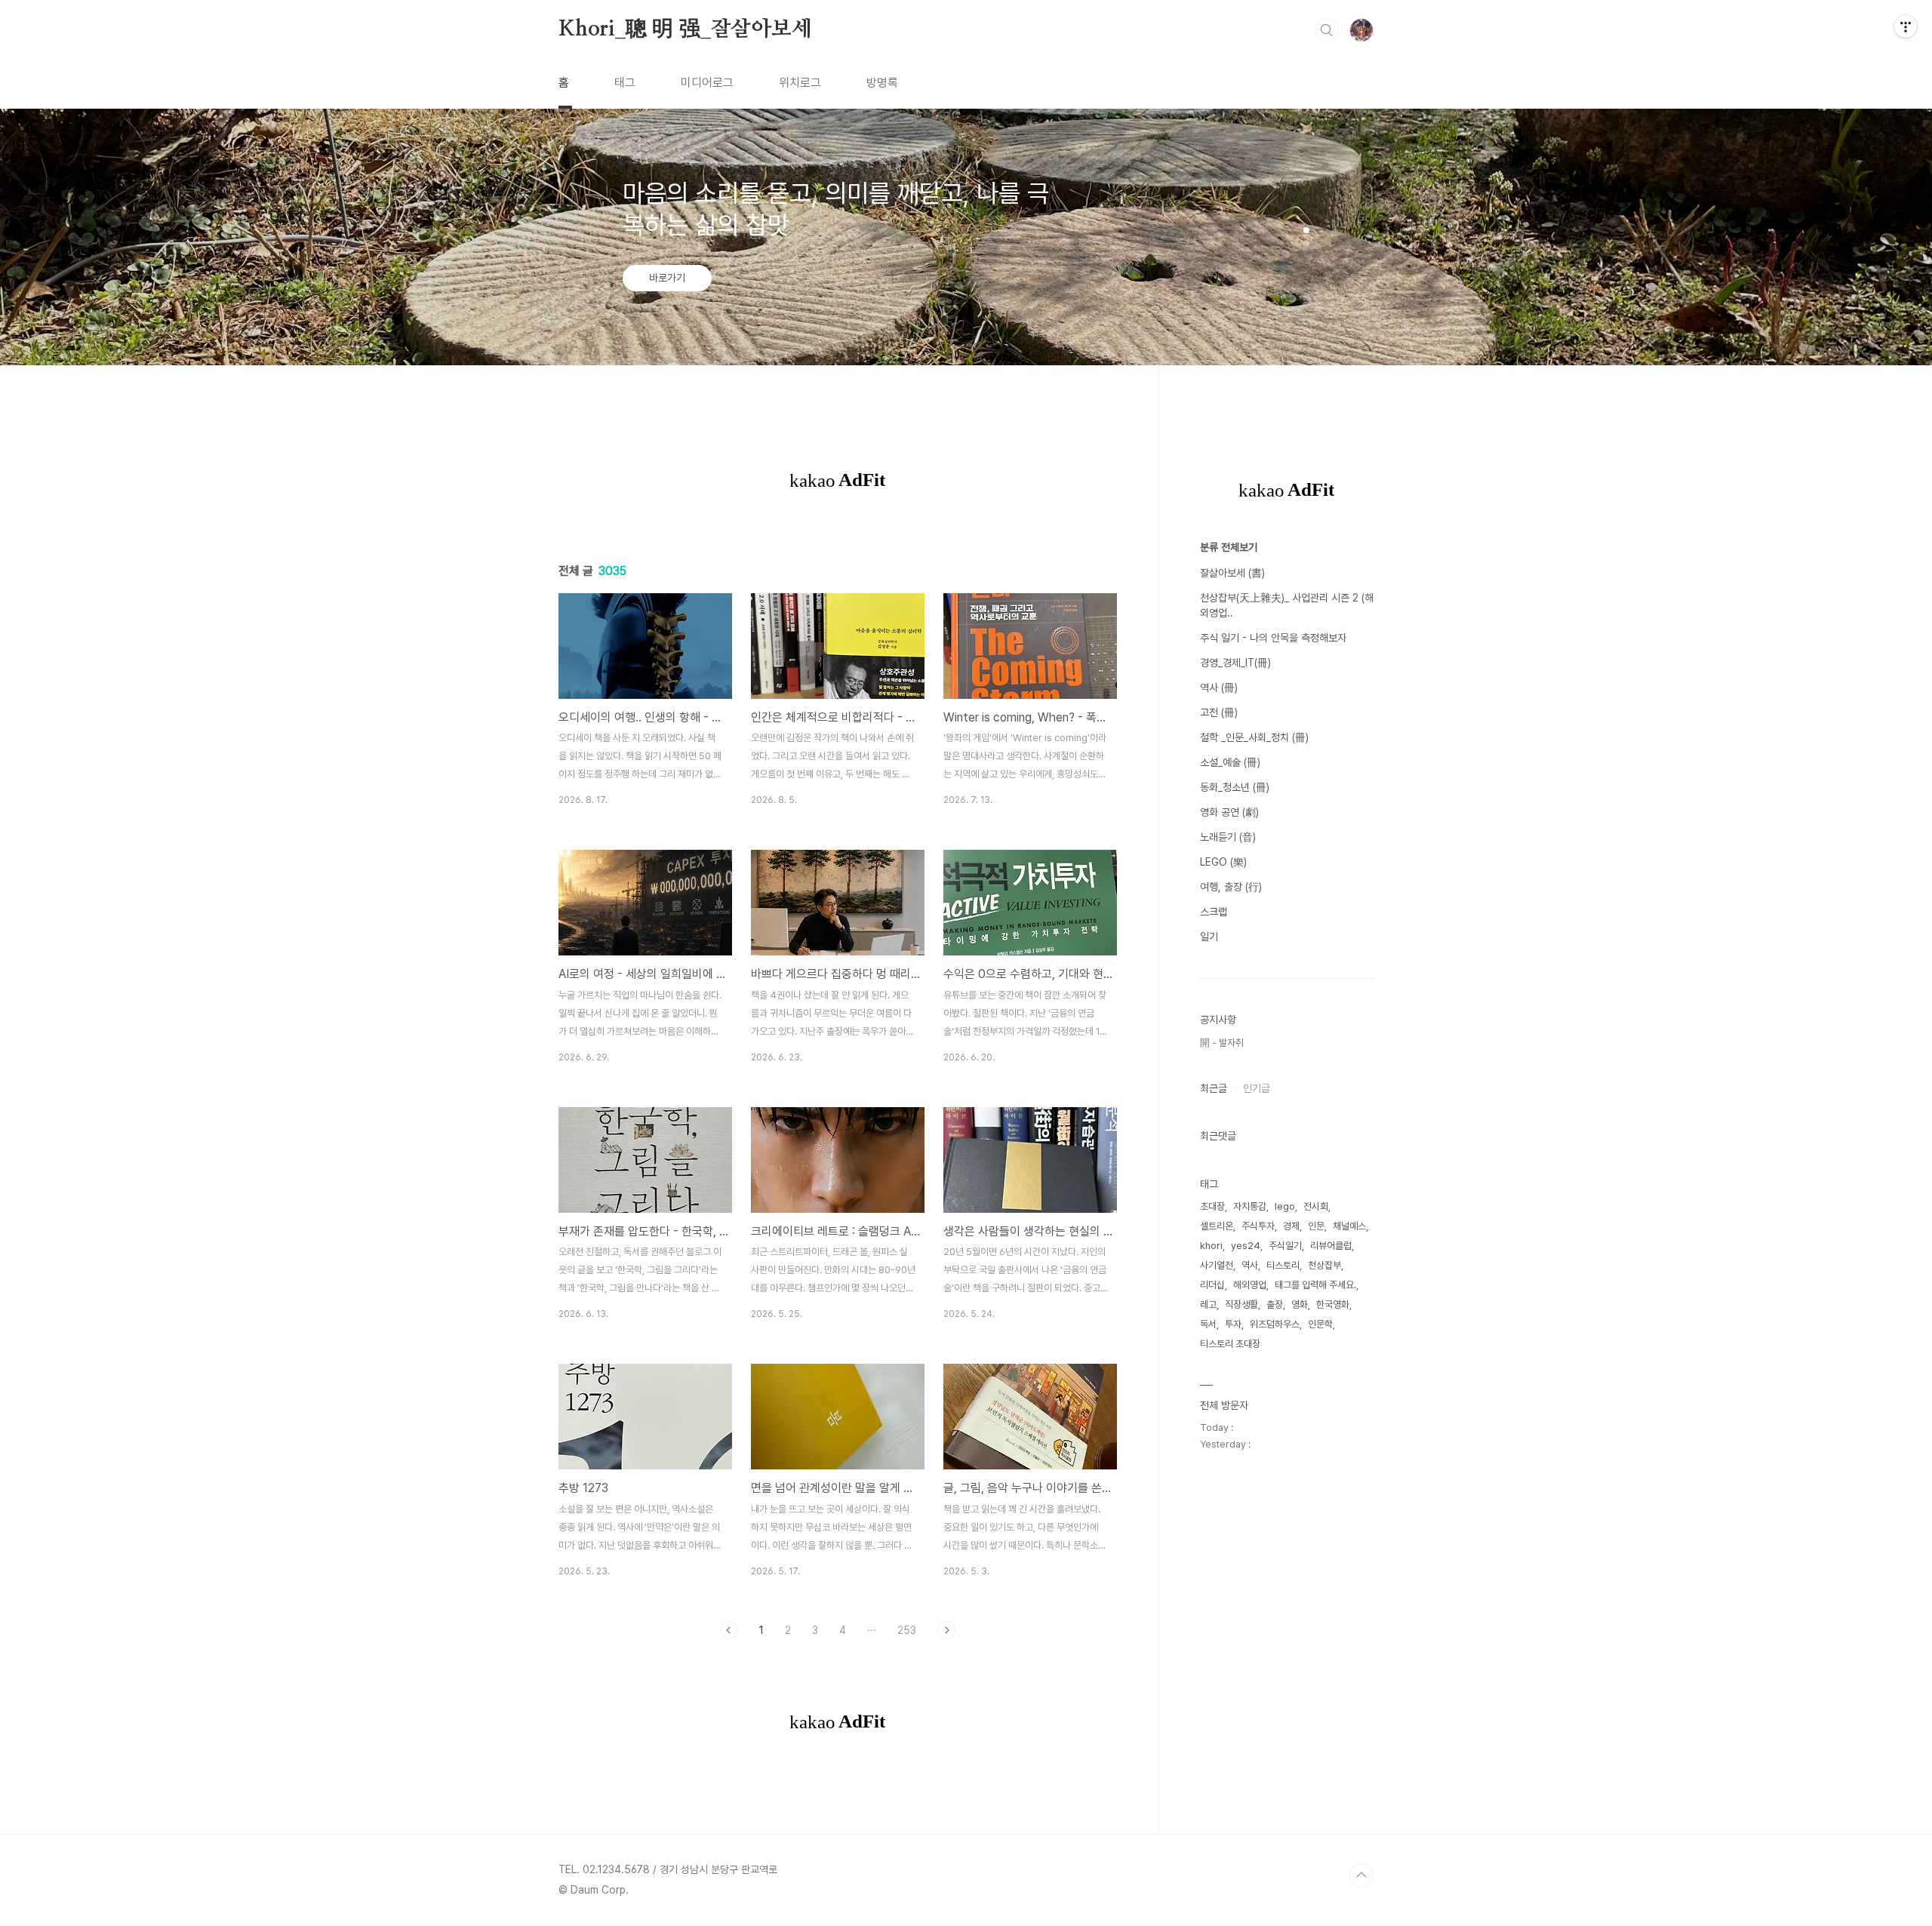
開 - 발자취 (1222, 1043)
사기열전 (1217, 1265)
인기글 (1257, 1088)
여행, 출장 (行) (1231, 887)
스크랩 (1214, 912)
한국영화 (1333, 1305)
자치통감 (1250, 1206)
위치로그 (800, 83)
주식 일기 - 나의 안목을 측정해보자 (1273, 638)
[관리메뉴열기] (1906, 26)
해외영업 (1250, 1285)
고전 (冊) (1219, 712)
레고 (1208, 1305)
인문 (1316, 1226)
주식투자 (1258, 1226)
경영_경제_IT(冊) (1235, 663)
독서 (1208, 1324)
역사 (1250, 1265)
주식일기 (1285, 1246)
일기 (1209, 937)
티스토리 (1283, 1265)
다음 (946, 1630)
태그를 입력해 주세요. (1315, 1285)
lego (1285, 1206)
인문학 (1320, 1324)
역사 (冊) (1219, 688)
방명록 (882, 83)
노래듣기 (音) (1228, 837)
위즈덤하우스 (1275, 1324)
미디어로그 (707, 83)
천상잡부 (1324, 1265)
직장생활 (1241, 1305)
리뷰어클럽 (1331, 1246)
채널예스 (1349, 1226)
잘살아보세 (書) (1232, 573)
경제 (1291, 1226)
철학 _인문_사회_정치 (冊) (1254, 737)
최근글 (1214, 1088)
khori (1211, 1246)
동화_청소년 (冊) (1235, 787)
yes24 (1246, 1246)
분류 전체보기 (1229, 547)
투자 (1233, 1324)
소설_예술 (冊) (1230, 762)
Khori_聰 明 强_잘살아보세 (685, 29)
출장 (1275, 1305)
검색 (1327, 30)
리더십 (1212, 1285)
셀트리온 (1217, 1226)
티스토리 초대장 (1230, 1344)
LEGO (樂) (1223, 862)
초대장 (1212, 1206)
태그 (625, 83)
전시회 (1316, 1206)
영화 (1300, 1305)
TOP (1361, 1875)
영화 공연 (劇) (1229, 812)
